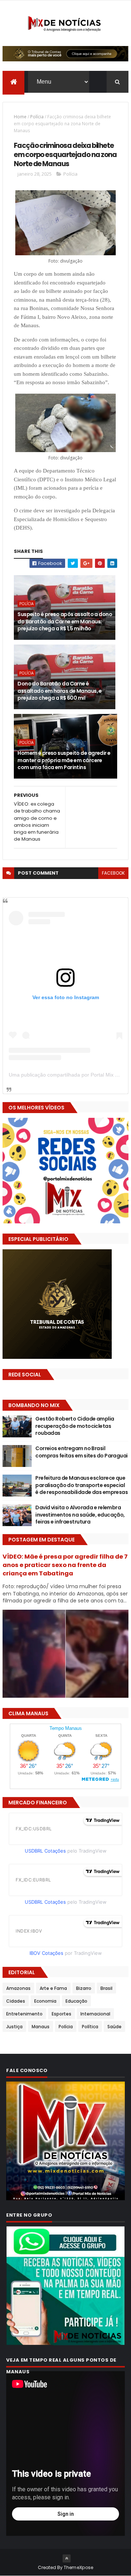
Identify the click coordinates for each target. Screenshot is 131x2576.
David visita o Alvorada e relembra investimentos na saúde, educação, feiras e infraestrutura (80, 1515)
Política (90, 2027)
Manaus (41, 2027)
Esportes (61, 2014)
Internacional (95, 2014)
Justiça (14, 2027)
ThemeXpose (79, 2567)
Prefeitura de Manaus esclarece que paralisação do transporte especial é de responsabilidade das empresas (82, 1485)
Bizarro (84, 1988)
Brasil (106, 1988)
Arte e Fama (53, 1988)
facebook (113, 873)
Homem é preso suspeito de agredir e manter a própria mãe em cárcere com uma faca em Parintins (64, 760)
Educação (76, 2001)
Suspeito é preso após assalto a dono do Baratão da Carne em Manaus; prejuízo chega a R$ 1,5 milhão (65, 621)
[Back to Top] (67, 2558)
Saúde (114, 2027)
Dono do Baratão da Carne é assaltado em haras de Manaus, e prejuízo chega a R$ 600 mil (60, 691)
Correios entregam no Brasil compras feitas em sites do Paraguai (81, 1452)
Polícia (37, 117)
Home (20, 117)
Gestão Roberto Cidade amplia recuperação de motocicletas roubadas (75, 1426)
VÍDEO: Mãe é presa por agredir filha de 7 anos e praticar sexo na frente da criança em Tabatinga (65, 1565)
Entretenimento (24, 2014)
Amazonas (18, 1988)
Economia (45, 2001)
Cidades (16, 2001)
